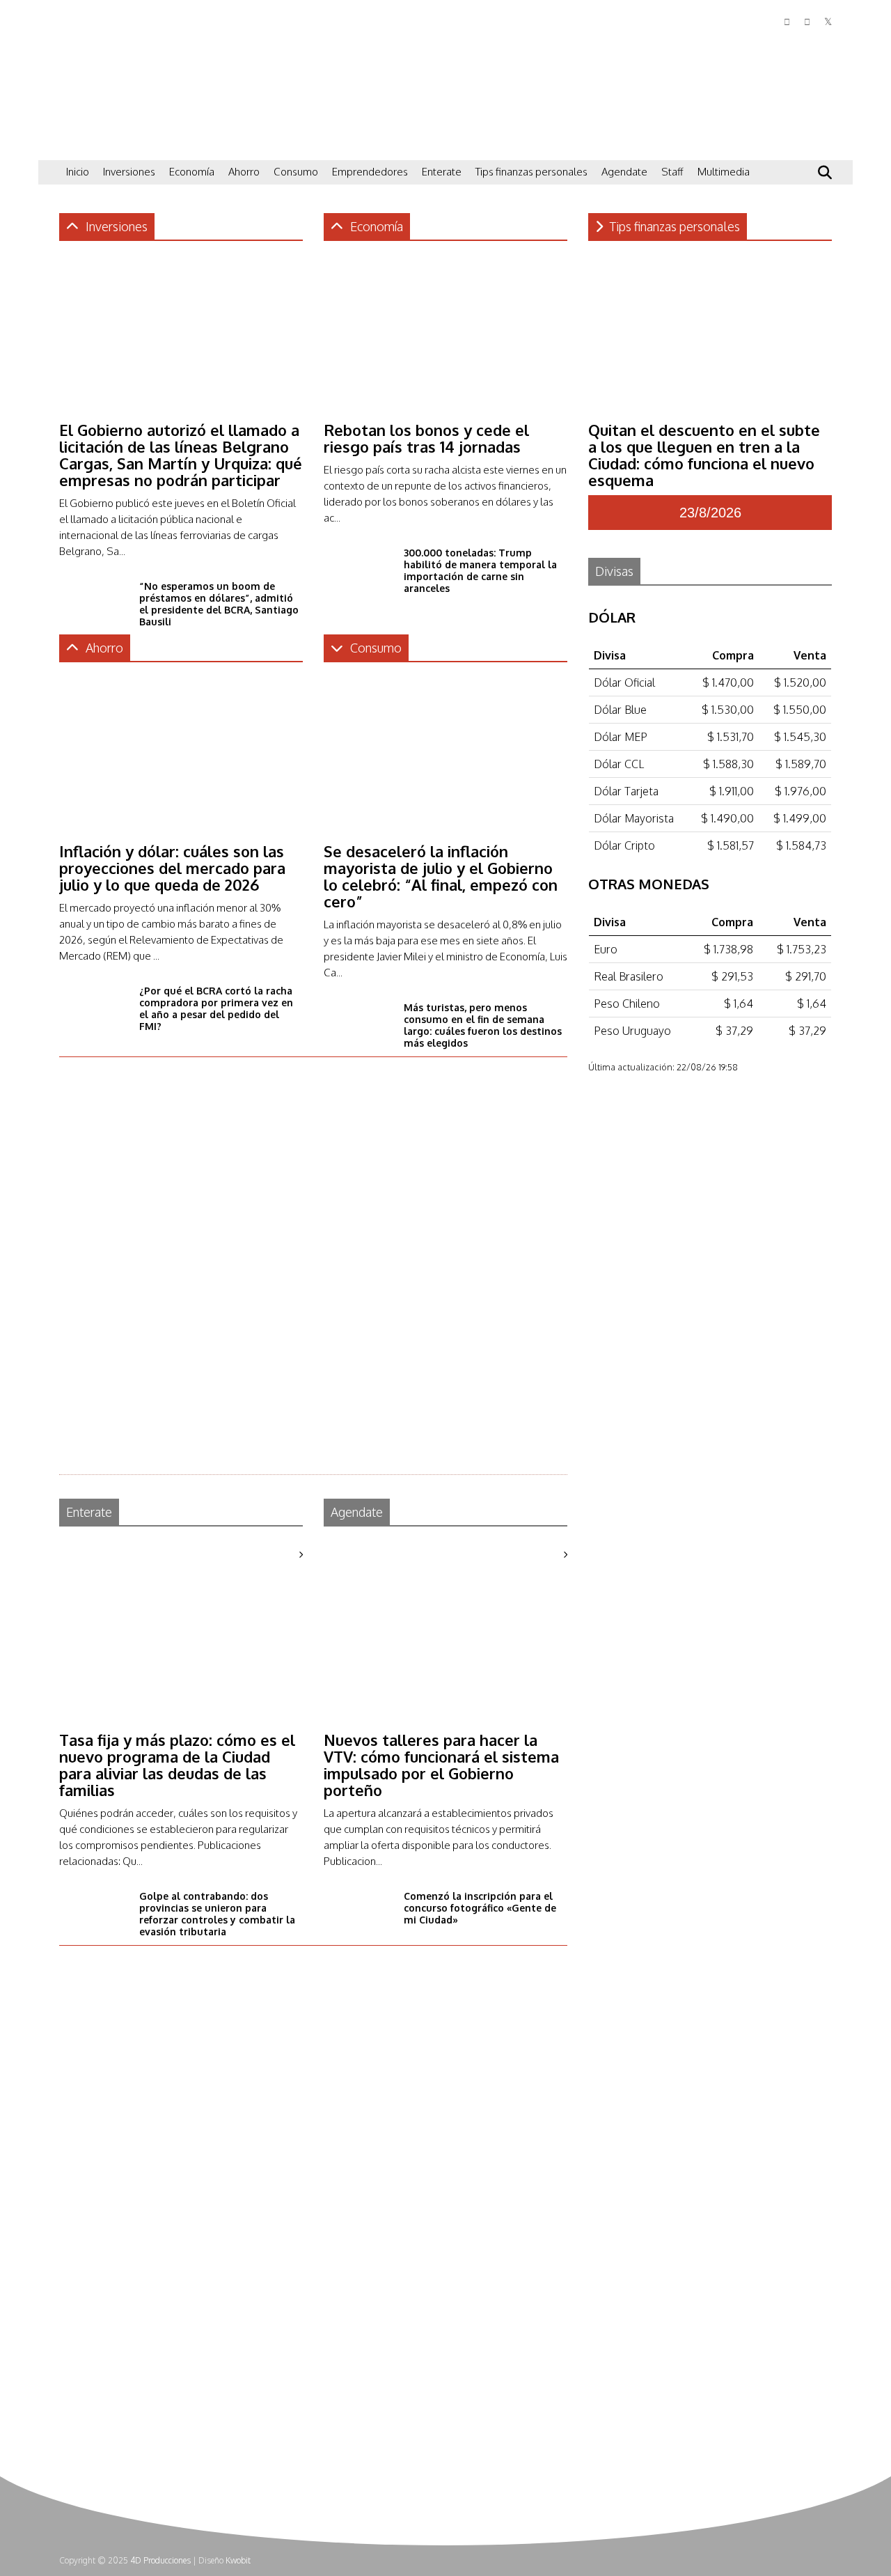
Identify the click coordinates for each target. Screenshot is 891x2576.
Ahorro (244, 172)
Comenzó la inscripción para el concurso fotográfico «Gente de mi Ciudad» (480, 1908)
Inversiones (129, 172)
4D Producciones (160, 2560)
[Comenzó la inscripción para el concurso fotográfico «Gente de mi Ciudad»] (358, 1931)
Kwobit (238, 2560)
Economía (192, 172)
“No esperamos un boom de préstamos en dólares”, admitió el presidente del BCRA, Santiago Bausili (219, 604)
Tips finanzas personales (531, 172)
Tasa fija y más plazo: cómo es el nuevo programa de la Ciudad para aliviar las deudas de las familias (177, 1765)
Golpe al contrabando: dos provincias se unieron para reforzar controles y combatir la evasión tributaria (217, 1914)
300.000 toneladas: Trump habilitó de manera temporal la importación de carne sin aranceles (480, 570)
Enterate (442, 172)
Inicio (78, 172)
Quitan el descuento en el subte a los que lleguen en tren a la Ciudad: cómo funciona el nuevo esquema (704, 455)
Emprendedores (370, 172)
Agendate (624, 172)
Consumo (296, 172)
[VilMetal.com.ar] (129, 143)
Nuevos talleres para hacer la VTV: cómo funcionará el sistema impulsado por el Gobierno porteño (441, 1765)
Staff (672, 172)
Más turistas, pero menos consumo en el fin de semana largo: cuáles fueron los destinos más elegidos (483, 1025)
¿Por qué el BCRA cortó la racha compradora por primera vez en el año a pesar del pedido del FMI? (216, 1008)
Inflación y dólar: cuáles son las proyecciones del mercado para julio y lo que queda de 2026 (172, 868)
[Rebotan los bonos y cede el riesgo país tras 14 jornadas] (445, 405)
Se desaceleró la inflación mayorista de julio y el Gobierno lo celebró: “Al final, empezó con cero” (441, 876)
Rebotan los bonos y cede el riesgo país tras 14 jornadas (426, 438)
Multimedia (724, 172)
